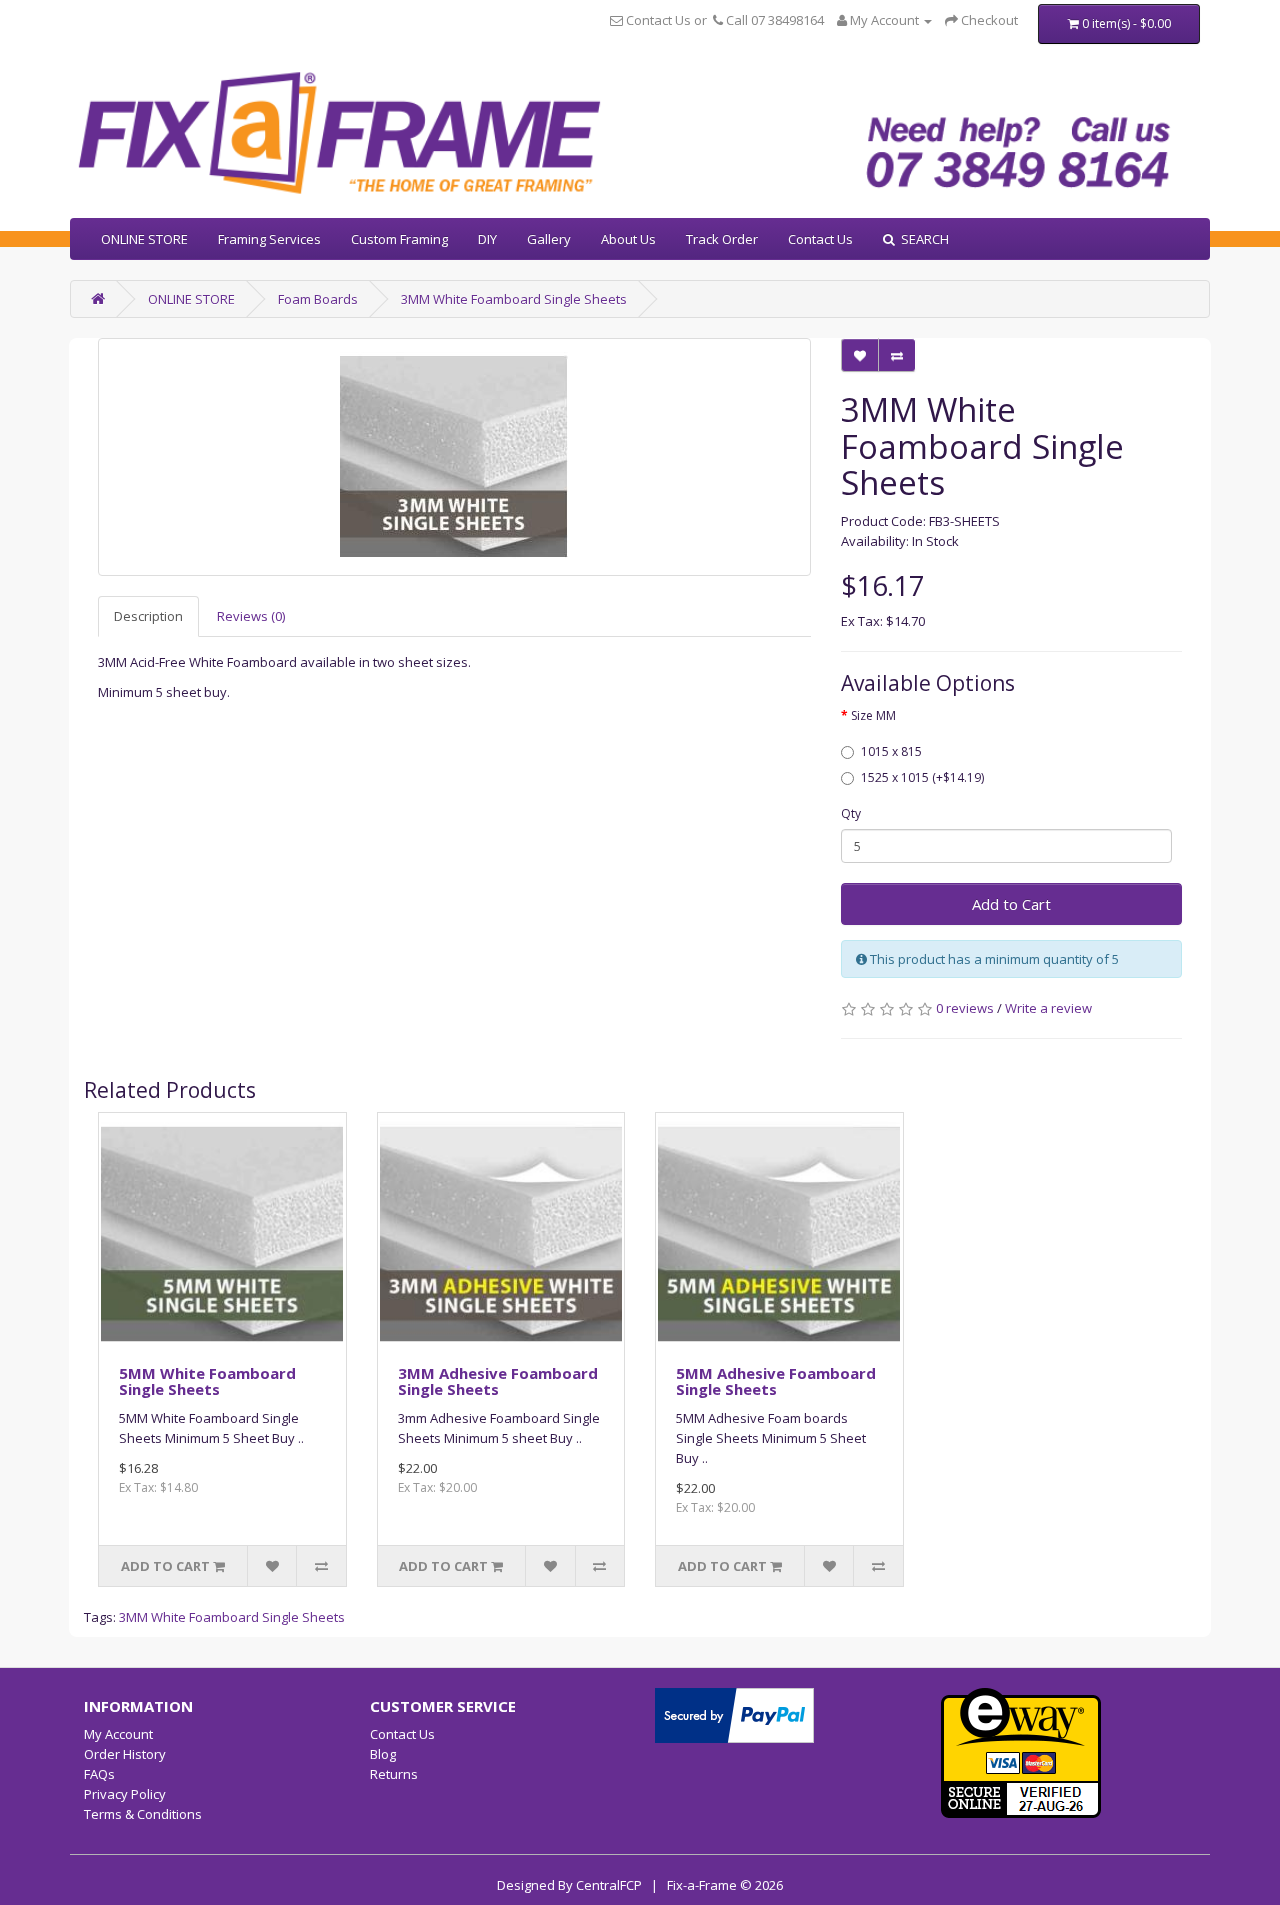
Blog (383, 1754)
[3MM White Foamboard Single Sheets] (454, 457)
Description (148, 616)
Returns (394, 1774)
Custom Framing (399, 239)
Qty (851, 813)
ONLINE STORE (144, 239)
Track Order (722, 239)
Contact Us (820, 239)
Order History (125, 1754)
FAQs (99, 1774)
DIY (487, 239)
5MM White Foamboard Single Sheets (207, 1381)
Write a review (1048, 1008)
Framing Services (269, 239)
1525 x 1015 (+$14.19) (922, 777)
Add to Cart (1011, 904)
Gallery (549, 239)
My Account (118, 1734)
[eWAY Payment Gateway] (1021, 1751)
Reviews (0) (251, 616)
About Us (628, 239)
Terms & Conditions (143, 1814)
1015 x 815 (891, 751)
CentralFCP (609, 1885)
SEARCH (922, 239)
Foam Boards (318, 299)
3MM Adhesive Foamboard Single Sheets (498, 1381)
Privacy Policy (125, 1794)
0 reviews (965, 1008)
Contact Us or (666, 20)
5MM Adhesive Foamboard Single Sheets (776, 1381)
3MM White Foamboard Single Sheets (514, 299)
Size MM (873, 715)
